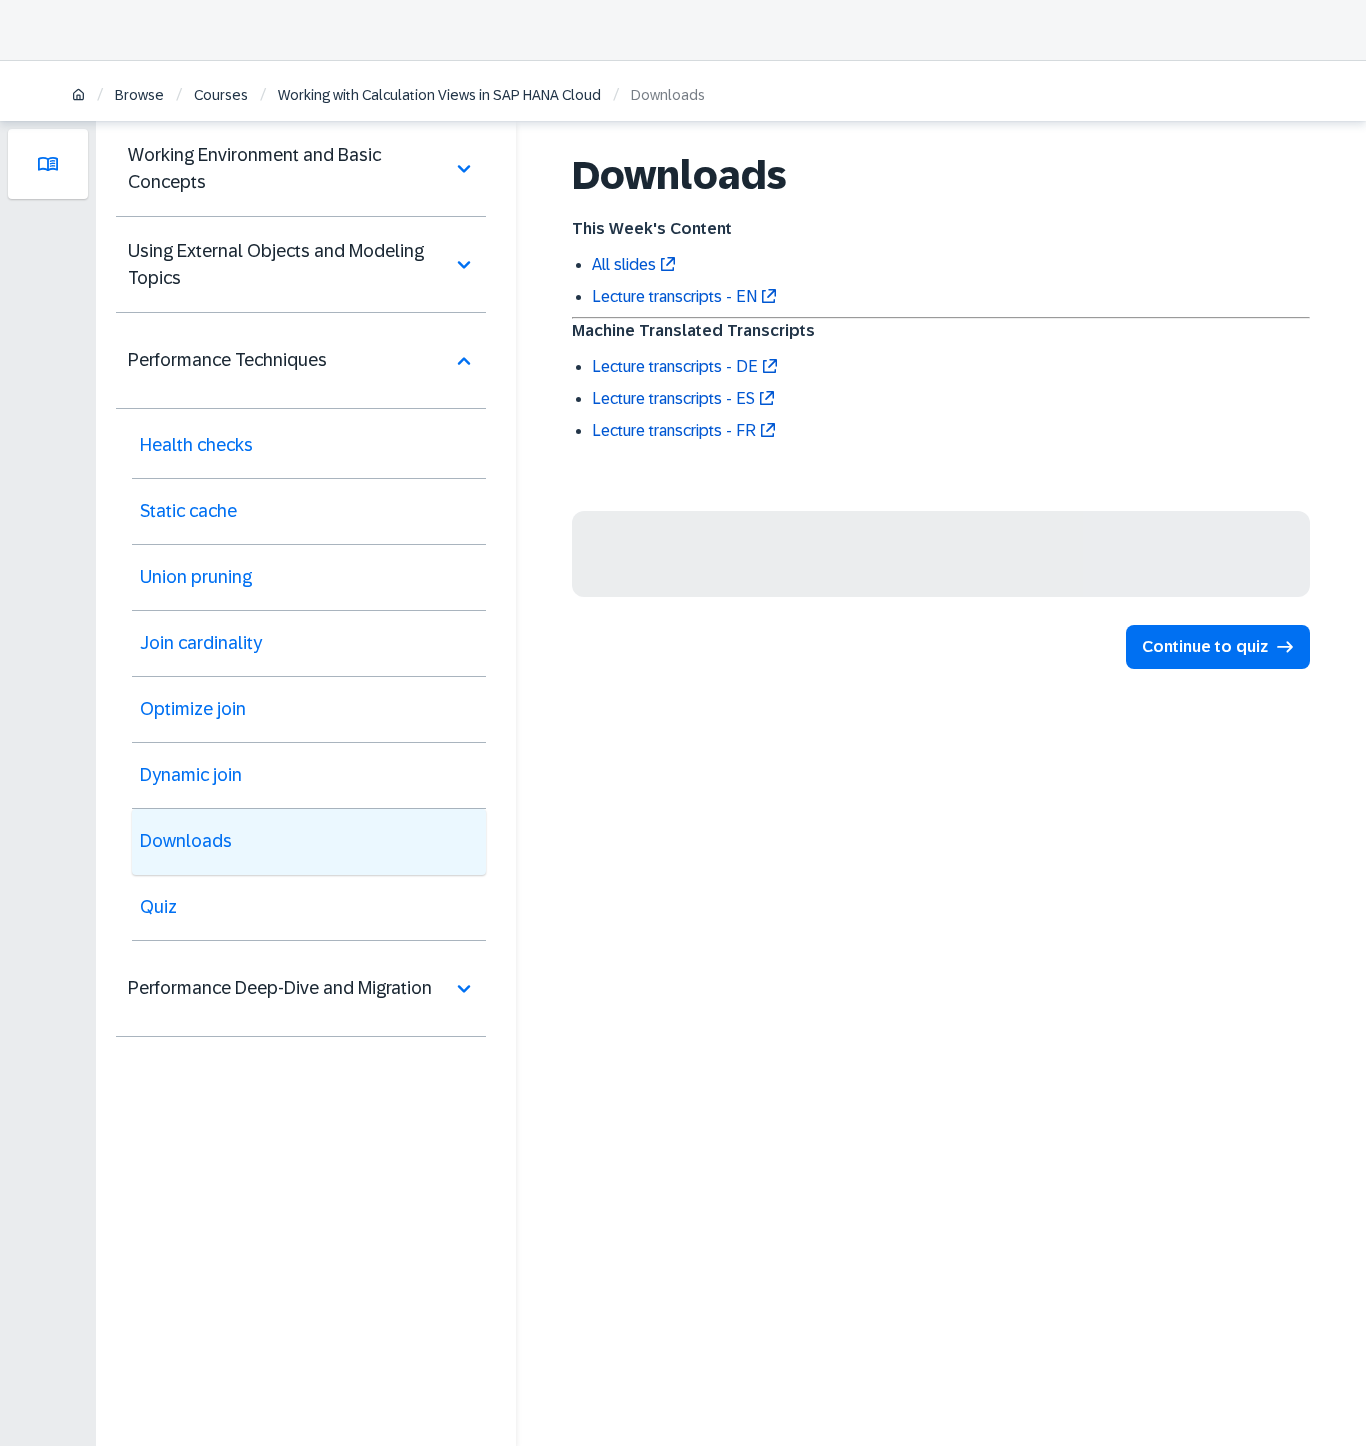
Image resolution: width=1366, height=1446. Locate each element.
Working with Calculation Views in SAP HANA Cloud (439, 95)
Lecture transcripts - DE (675, 366)
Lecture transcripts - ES (673, 398)
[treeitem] (301, 169)
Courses (221, 95)
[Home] (78, 96)
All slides (624, 264)
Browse (139, 95)
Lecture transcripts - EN (674, 296)
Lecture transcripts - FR (674, 430)
